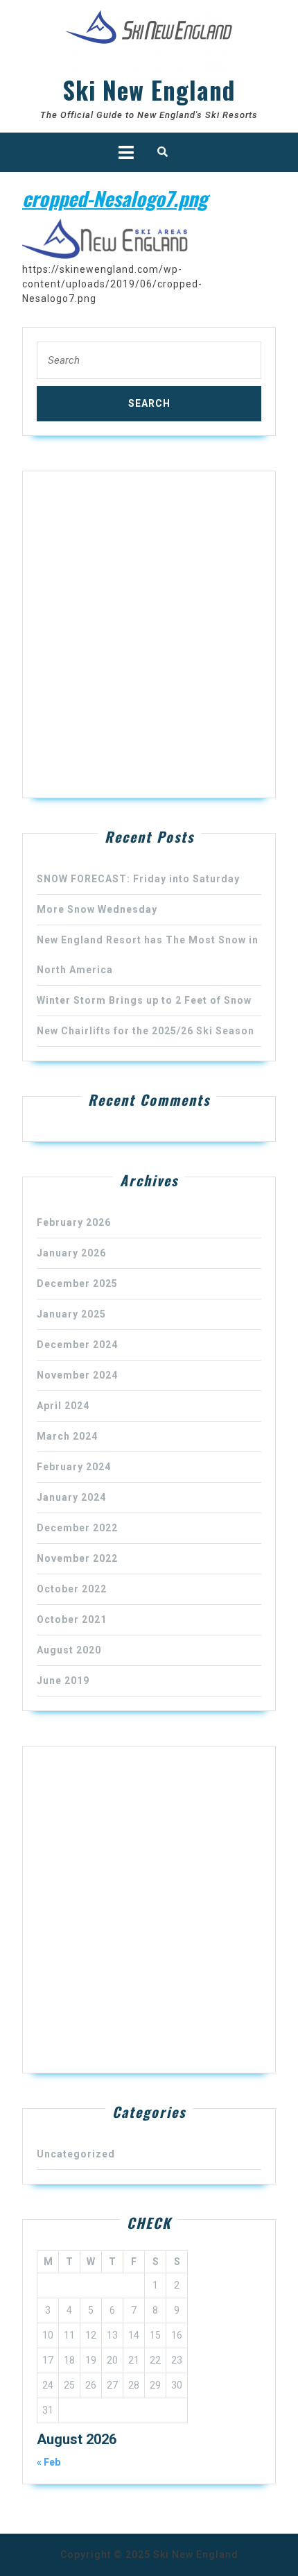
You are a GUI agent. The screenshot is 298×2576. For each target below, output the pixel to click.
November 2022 (77, 1558)
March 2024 (67, 1436)
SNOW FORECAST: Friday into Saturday (138, 879)
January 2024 (71, 1497)
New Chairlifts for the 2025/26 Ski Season (146, 1031)
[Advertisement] (149, 634)
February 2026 (74, 1222)
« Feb (49, 2462)
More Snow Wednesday (97, 909)
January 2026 (71, 1253)
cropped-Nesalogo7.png (115, 198)
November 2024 (77, 1375)
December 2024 (77, 1345)
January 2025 (71, 1314)
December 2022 (77, 1528)
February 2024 (74, 1467)
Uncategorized (76, 2154)
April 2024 (63, 1406)
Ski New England (149, 90)
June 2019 (63, 1681)
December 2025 (77, 1283)
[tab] (126, 152)
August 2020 (69, 1650)
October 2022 (72, 1589)
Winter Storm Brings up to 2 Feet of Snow (144, 1000)
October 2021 (72, 1619)
